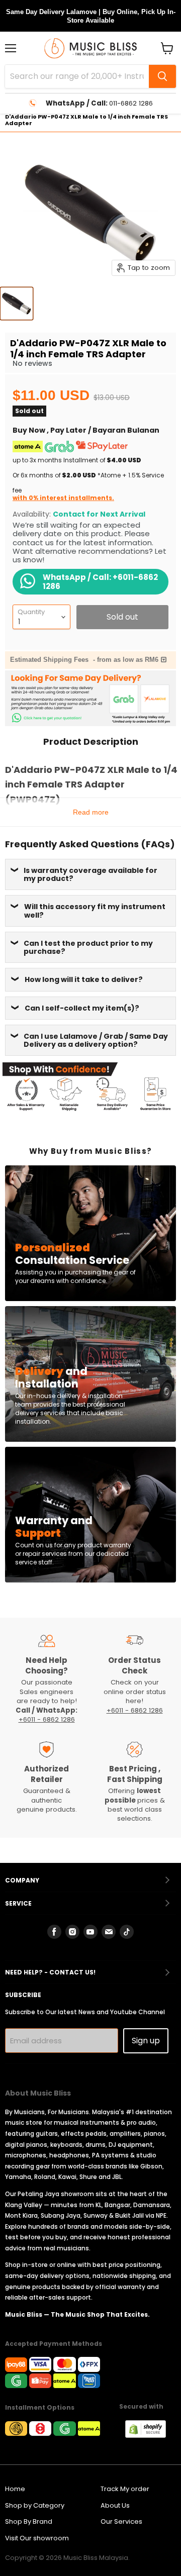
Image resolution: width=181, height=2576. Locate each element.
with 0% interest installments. (63, 498)
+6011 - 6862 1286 (47, 1719)
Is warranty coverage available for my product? (90, 874)
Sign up (146, 2041)
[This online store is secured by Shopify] (151, 2435)
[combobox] (77, 76)
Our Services (121, 2521)
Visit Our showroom (37, 2538)
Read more (91, 812)
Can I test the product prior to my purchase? (88, 947)
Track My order (125, 2489)
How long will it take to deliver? (84, 979)
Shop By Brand (29, 2521)
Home (15, 2489)
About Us (115, 2505)
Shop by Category (35, 2505)
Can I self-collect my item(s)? (82, 1008)
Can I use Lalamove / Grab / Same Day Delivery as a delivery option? (96, 1040)
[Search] (162, 76)
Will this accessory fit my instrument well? (95, 911)
